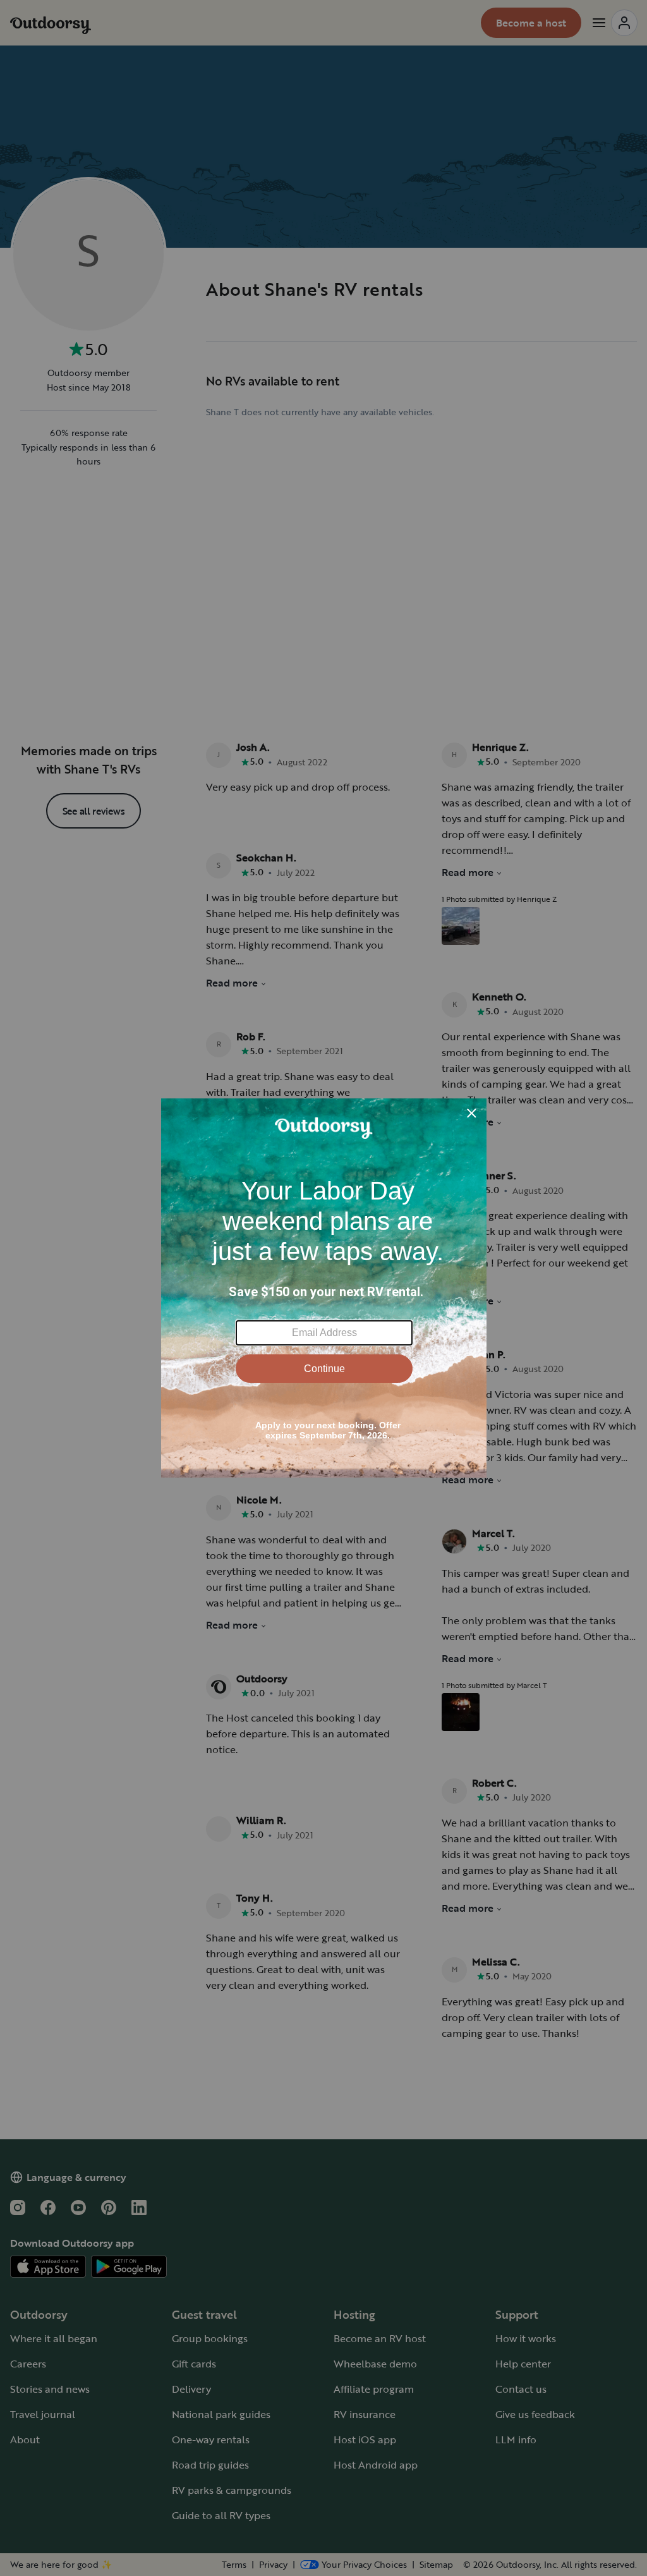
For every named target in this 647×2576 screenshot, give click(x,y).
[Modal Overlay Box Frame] (324, 1288)
